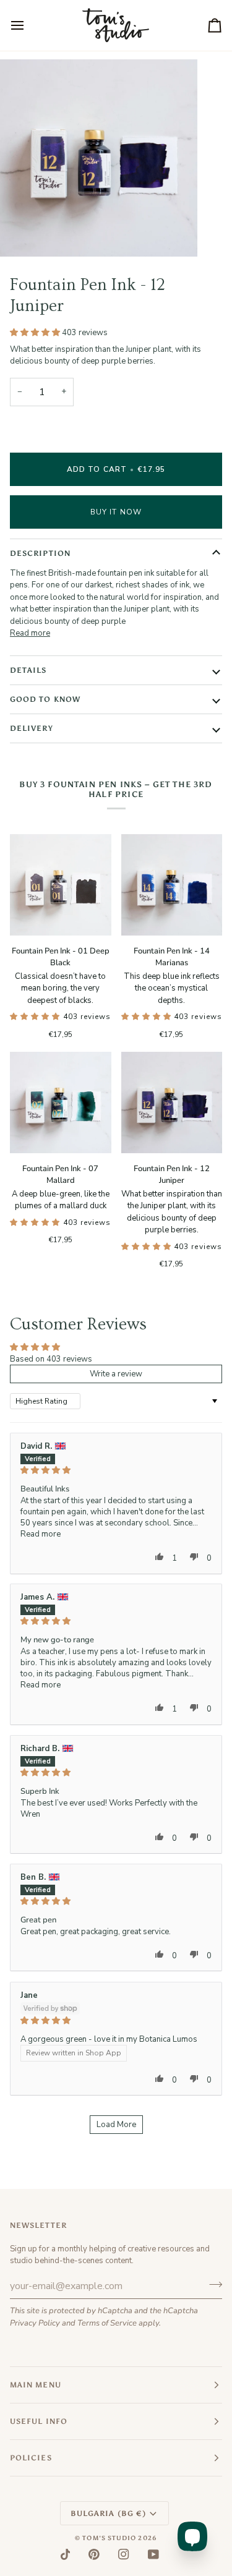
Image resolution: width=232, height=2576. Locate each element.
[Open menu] (28, 25)
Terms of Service (107, 2323)
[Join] (212, 2285)
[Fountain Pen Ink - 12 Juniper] (172, 1102)
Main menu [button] (36, 2385)
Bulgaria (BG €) (108, 2514)
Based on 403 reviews (51, 1359)
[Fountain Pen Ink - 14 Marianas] (172, 885)
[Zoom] (23, 233)
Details (28, 670)
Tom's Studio (109, 2538)
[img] (116, 1470)
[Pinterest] (94, 2554)
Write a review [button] (116, 1374)
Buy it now (116, 512)
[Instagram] (124, 2554)
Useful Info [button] (39, 2421)
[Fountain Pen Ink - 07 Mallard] (61, 1102)
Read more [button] (41, 1534)
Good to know (45, 699)
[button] (36, 333)
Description (40, 553)
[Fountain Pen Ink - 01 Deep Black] (61, 885)
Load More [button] (116, 2125)
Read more (30, 633)
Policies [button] (31, 2458)
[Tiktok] (66, 2554)
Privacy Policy (35, 2323)
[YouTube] (153, 2554)
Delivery (32, 728)
